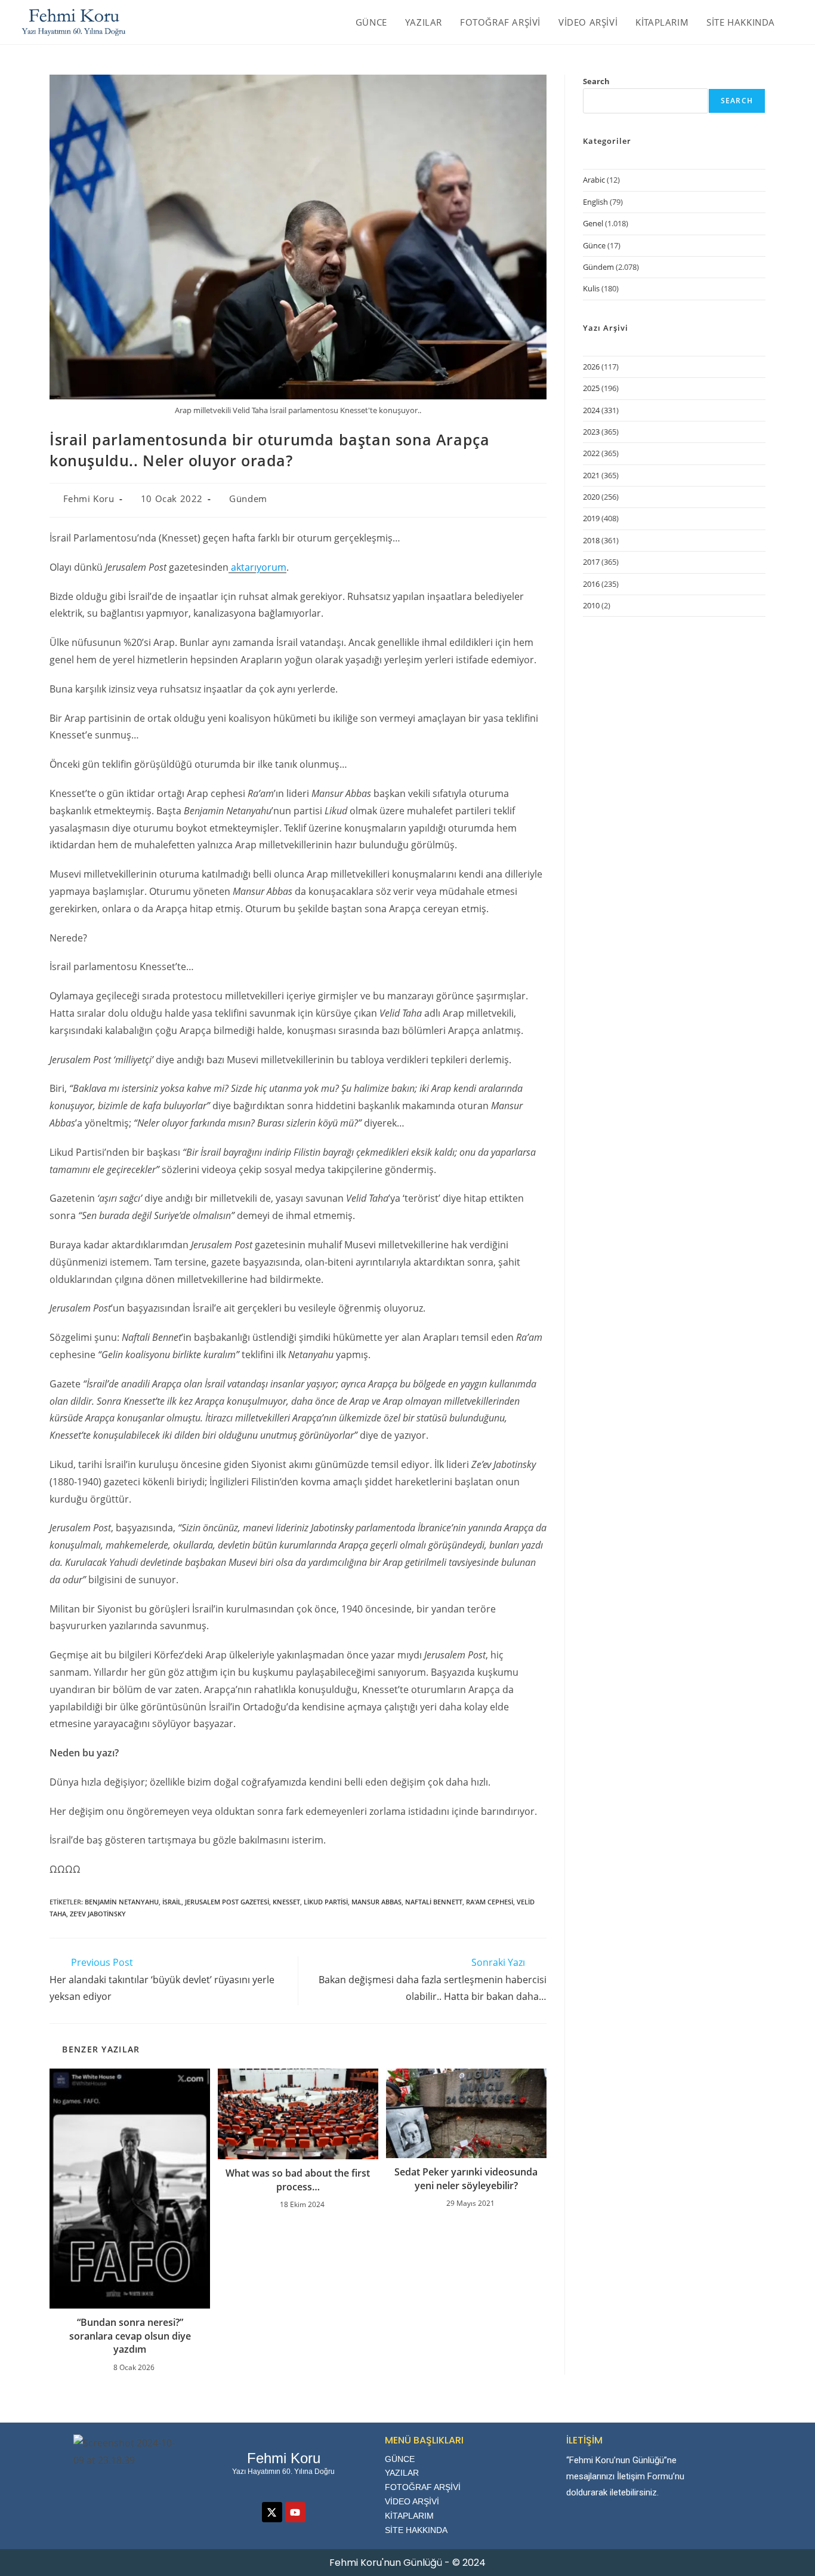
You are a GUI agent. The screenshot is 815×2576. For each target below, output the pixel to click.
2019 (591, 518)
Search (596, 81)
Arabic (594, 180)
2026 (591, 367)
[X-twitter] (272, 2512)
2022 (591, 453)
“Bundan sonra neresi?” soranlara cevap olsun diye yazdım (130, 2336)
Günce (594, 245)
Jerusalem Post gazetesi (227, 1902)
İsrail (172, 1902)
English (595, 202)
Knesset (286, 1902)
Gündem (248, 498)
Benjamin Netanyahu (122, 1902)
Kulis (591, 288)
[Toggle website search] (797, 22)
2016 (591, 584)
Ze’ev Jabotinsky (98, 1914)
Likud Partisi (326, 1902)
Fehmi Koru (89, 498)
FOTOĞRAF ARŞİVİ (423, 2487)
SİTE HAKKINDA (416, 2530)
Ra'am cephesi (490, 1902)
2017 (591, 562)
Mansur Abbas (376, 1902)
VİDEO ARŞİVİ (412, 2501)
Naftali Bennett (434, 1902)
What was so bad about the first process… (298, 2180)
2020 (591, 497)
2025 (591, 388)
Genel (593, 223)
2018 (591, 540)
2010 (591, 605)
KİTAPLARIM (409, 2516)
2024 (591, 410)
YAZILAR (402, 2473)
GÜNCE (400, 2459)
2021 (591, 475)
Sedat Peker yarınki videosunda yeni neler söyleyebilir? (466, 2178)
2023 (591, 432)
